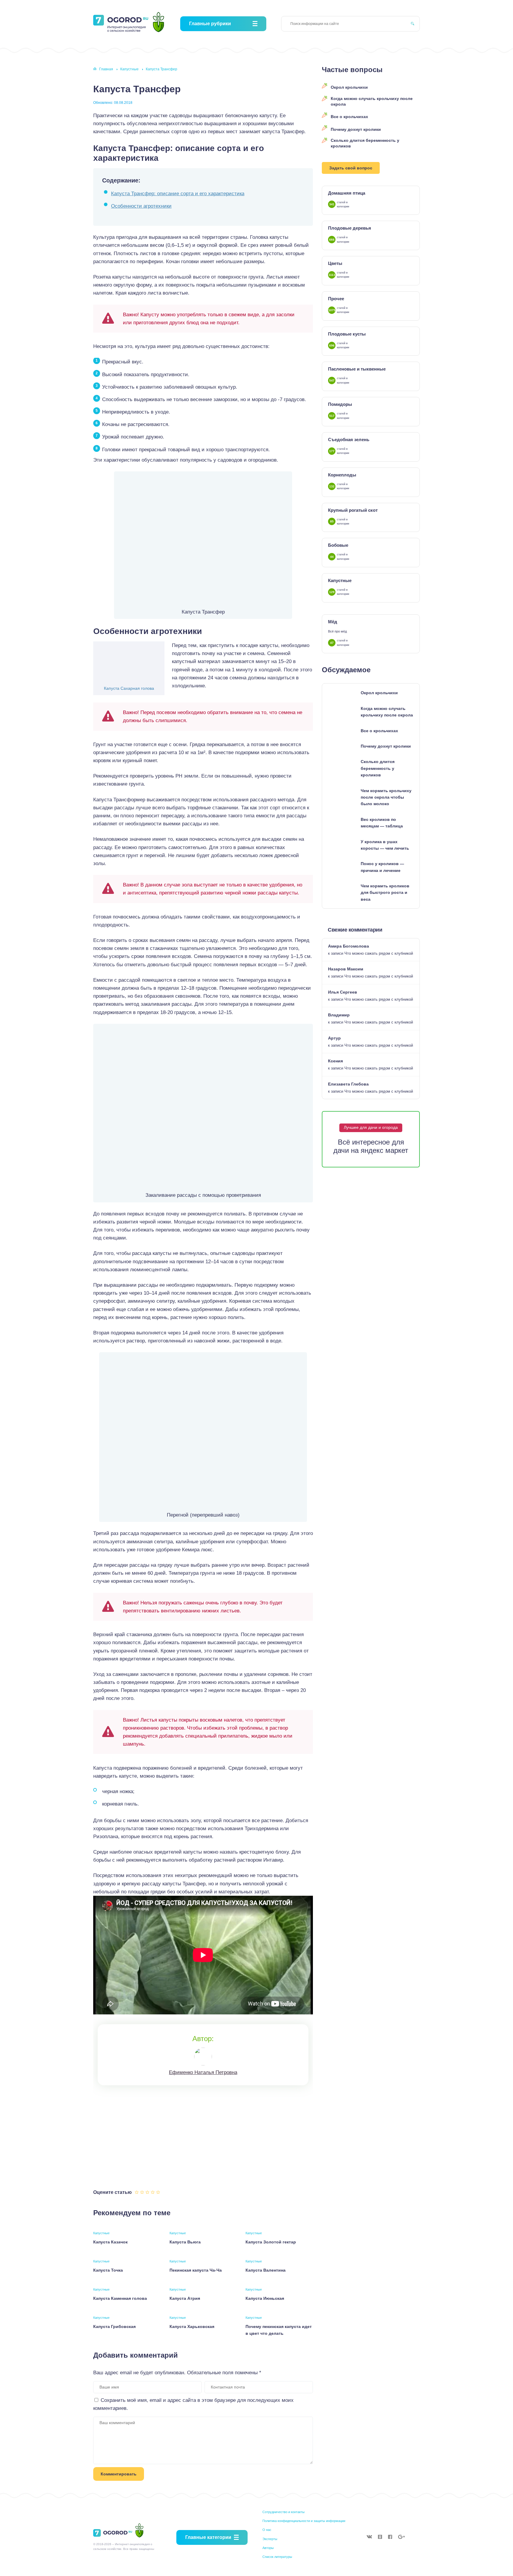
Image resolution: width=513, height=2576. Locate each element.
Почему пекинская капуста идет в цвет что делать (279, 2330)
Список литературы (277, 2557)
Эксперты (270, 2539)
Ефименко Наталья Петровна (203, 2072)
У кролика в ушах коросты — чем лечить (385, 845)
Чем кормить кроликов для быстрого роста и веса (385, 893)
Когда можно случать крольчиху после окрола (372, 101)
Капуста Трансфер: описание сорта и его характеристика (178, 194)
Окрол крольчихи (349, 87)
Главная (106, 69)
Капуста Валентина (266, 2270)
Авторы (268, 2548)
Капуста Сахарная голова (129, 688)
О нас (267, 2530)
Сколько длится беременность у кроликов (365, 143)
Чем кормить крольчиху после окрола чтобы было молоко (386, 797)
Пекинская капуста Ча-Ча (196, 2270)
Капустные (129, 69)
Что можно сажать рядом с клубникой (379, 953)
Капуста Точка (108, 2270)
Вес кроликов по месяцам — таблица (382, 823)
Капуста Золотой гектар (271, 2242)
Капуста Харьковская (192, 2326)
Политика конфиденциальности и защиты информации (304, 2521)
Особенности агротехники (141, 206)
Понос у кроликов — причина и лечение (382, 867)
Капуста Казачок (110, 2242)
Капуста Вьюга (185, 2242)
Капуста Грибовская (114, 2326)
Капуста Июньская (265, 2298)
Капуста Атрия (185, 2298)
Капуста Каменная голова (120, 2298)
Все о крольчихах (349, 117)
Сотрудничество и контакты (284, 2512)
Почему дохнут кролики (356, 129)
